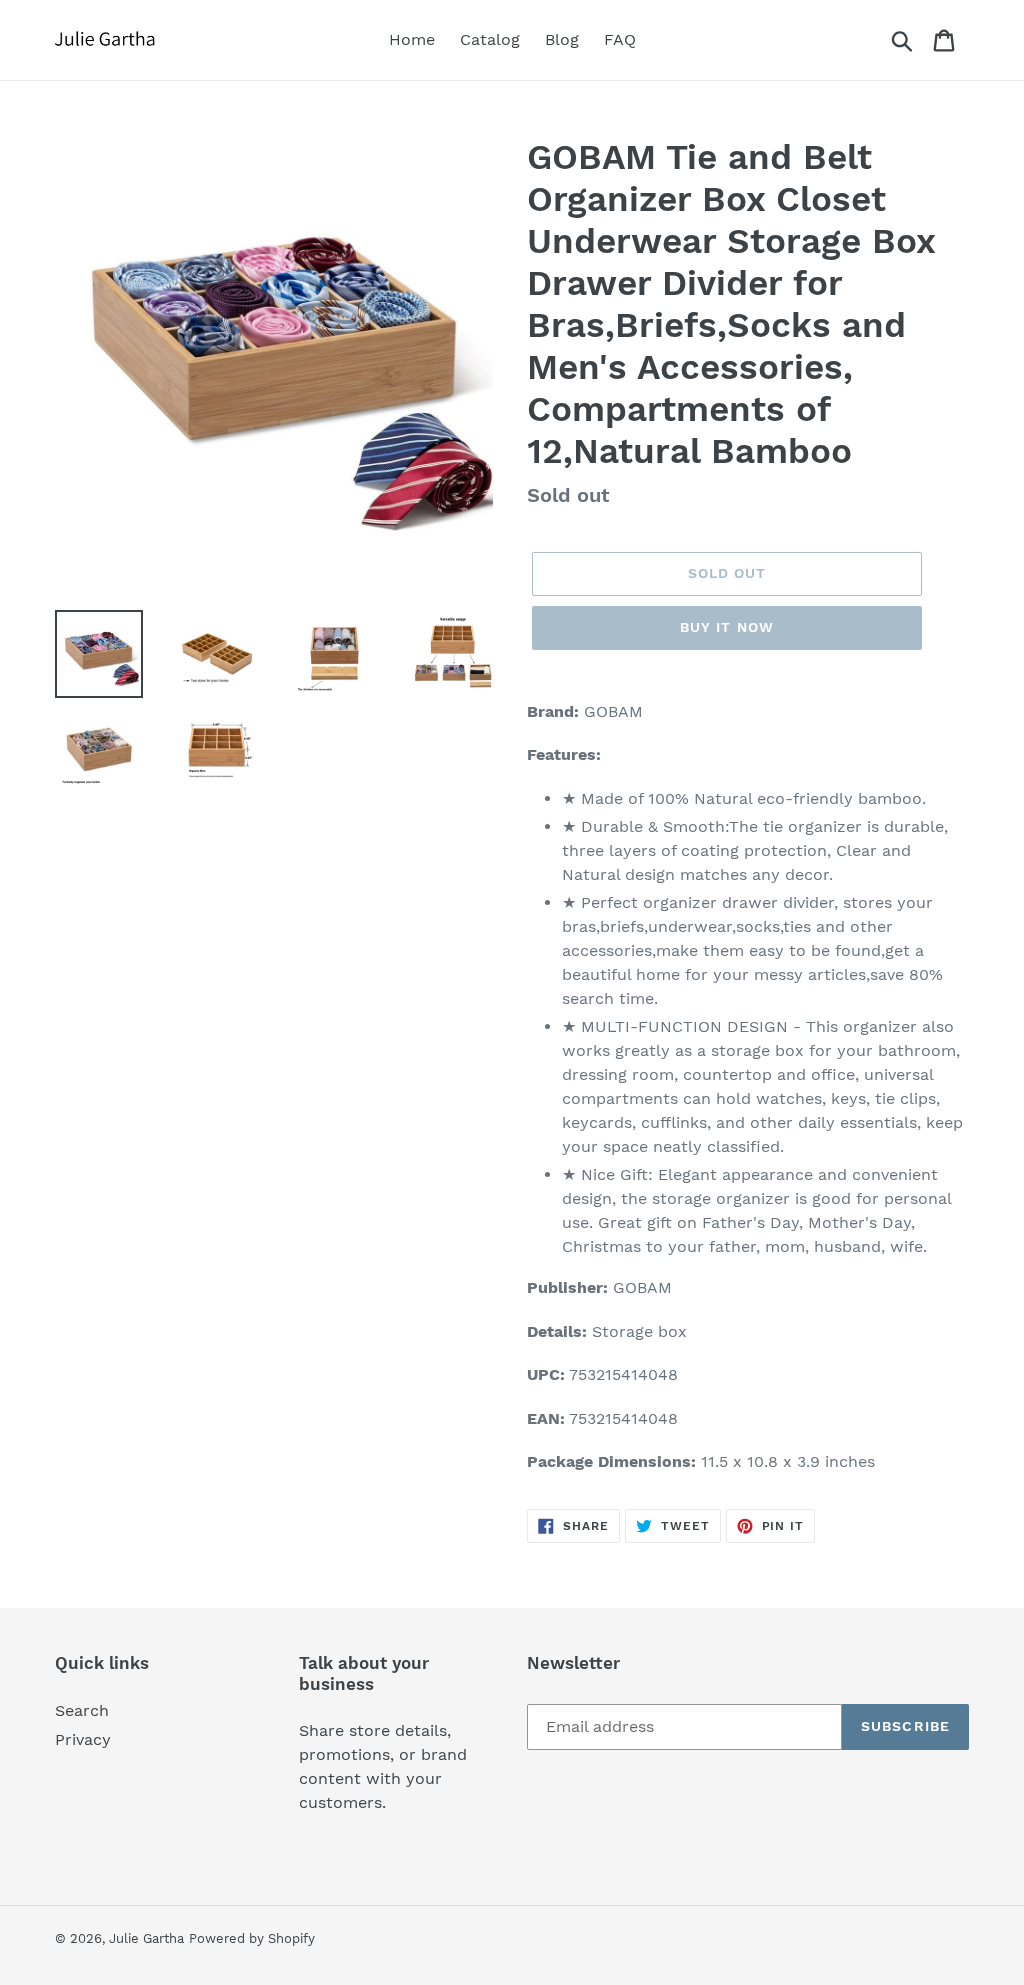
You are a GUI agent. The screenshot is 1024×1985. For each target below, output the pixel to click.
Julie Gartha (146, 1938)
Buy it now (727, 627)
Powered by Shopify (252, 1938)
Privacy (83, 1739)
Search (82, 1710)
